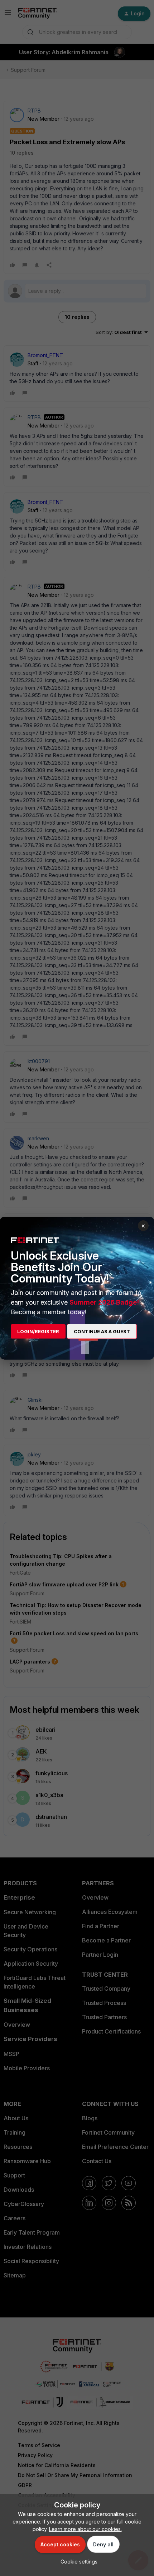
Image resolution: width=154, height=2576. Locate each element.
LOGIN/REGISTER (38, 1331)
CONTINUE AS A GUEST (102, 1331)
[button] (77, 2562)
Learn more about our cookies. (85, 2529)
